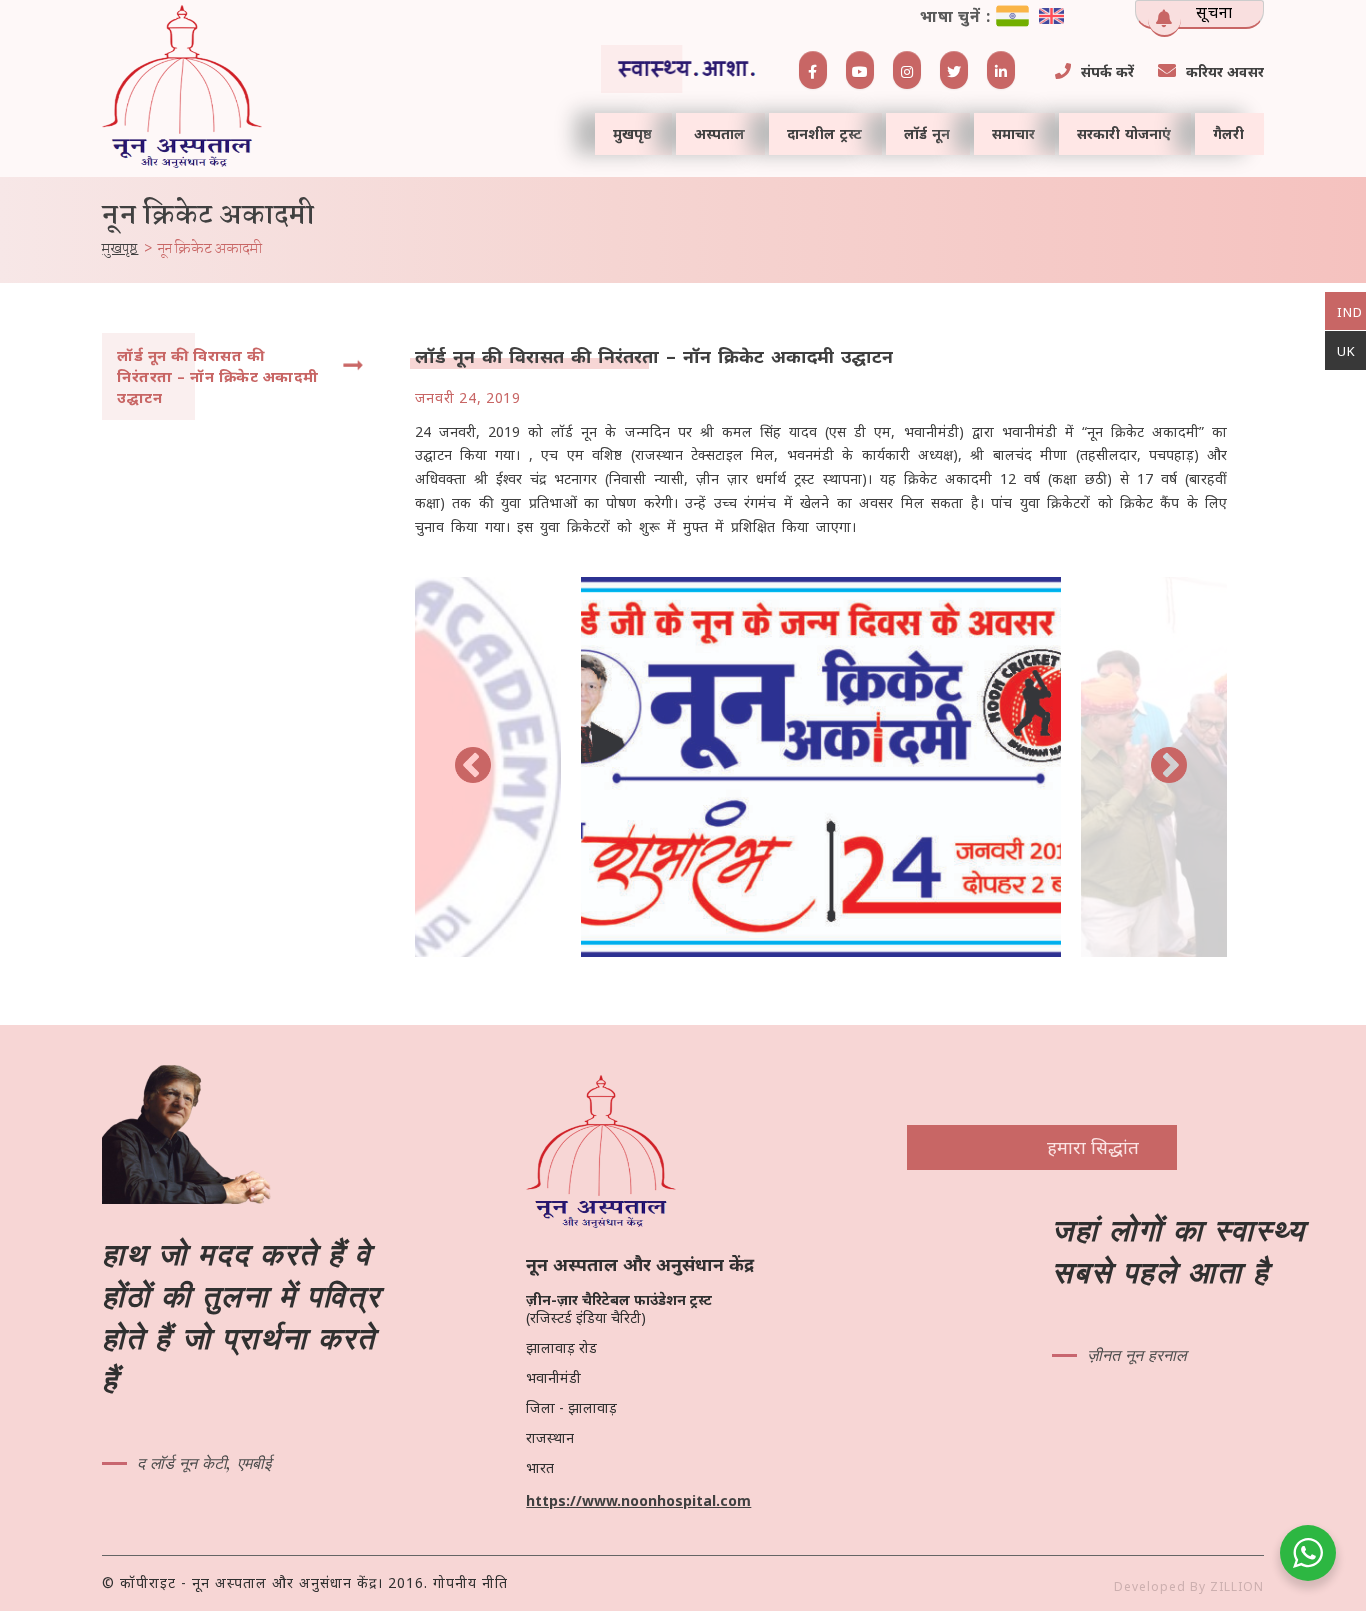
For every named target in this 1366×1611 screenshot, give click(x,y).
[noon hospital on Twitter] (954, 70)
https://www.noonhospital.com (638, 1500)
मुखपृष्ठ (632, 133)
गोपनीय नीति (470, 1582)
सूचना (1214, 12)
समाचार (1013, 133)
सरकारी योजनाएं (1124, 133)
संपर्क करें (1107, 71)
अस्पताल (719, 133)
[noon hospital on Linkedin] (1001, 70)
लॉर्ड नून (927, 133)
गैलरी (1228, 133)
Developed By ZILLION (1189, 1586)
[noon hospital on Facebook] (813, 70)
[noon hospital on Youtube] (860, 70)
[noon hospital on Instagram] (907, 70)
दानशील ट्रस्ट (824, 133)
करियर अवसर (1225, 71)
